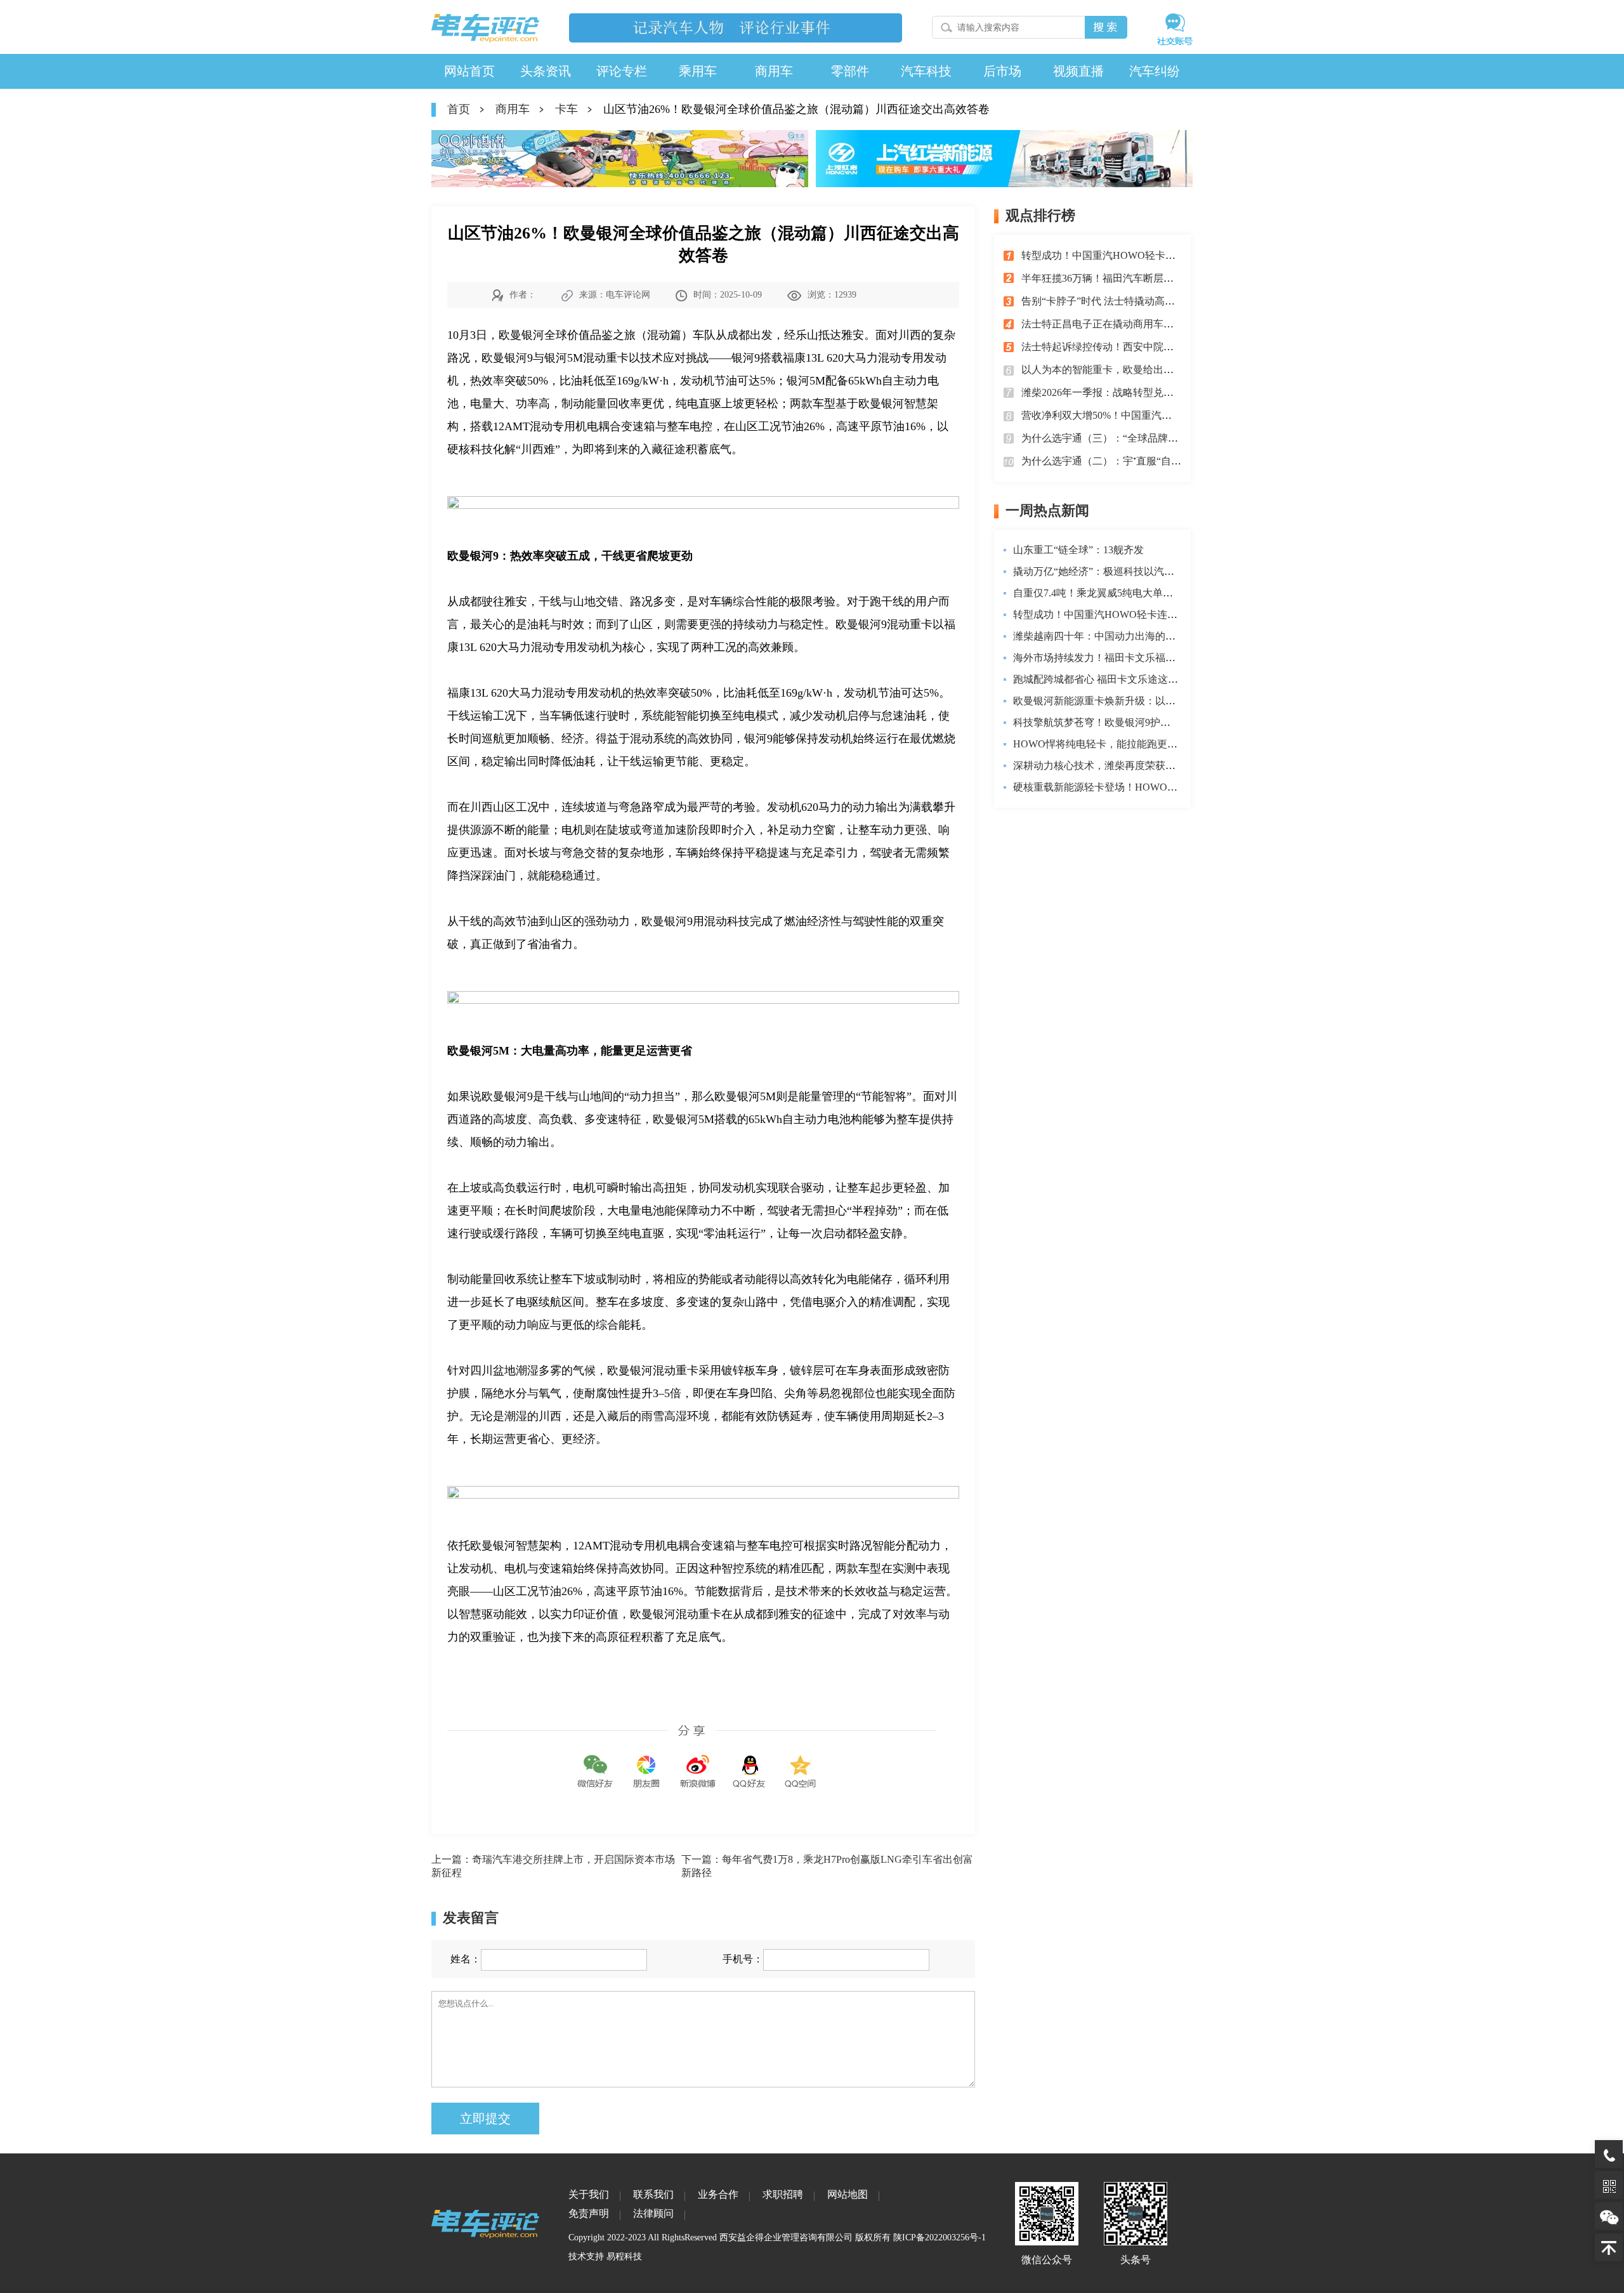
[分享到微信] (595, 1762)
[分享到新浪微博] (698, 1762)
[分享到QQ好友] (749, 1762)
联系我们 (653, 2194)
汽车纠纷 (1155, 71)
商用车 (774, 71)
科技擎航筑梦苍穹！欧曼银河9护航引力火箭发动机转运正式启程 (1158, 722)
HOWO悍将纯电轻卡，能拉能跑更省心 (1100, 744)
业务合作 (718, 2194)
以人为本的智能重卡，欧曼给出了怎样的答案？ (1128, 370)
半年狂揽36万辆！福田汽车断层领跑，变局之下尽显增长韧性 (1158, 278)
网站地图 (848, 2194)
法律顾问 (653, 2213)
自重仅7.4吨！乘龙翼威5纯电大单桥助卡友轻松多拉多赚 (1139, 593)
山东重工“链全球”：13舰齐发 (1078, 550)
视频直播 (1078, 71)
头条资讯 (546, 71)
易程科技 (624, 2257)
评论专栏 (622, 71)
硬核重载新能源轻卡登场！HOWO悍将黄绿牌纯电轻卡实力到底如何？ (1171, 787)
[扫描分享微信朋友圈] (646, 1762)
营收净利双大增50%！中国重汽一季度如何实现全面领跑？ (1152, 415)
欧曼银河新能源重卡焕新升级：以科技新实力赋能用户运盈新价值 (1160, 701)
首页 (459, 109)
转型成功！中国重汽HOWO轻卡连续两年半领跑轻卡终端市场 (1159, 255)
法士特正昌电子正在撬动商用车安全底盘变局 (1123, 324)
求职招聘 (783, 2194)
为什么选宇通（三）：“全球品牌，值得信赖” (1122, 438)
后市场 (1002, 71)
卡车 (566, 109)
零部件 (850, 71)
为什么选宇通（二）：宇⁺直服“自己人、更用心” (1129, 461)
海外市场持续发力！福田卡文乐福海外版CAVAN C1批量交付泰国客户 (1170, 658)
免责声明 (589, 2213)
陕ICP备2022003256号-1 (940, 2237)
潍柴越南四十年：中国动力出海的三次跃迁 (1110, 636)
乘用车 (698, 71)
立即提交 (485, 2119)
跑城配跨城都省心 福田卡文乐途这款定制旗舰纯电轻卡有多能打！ (1162, 679)
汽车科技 (926, 71)
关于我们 (589, 2194)
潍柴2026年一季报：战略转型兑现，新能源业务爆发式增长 (1153, 392)
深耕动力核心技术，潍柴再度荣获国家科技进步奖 (1125, 765)
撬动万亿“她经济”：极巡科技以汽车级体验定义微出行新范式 (1149, 571)
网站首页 (469, 71)
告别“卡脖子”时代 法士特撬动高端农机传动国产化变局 (1144, 301)
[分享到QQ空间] (801, 1762)
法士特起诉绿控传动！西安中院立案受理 (1113, 347)
